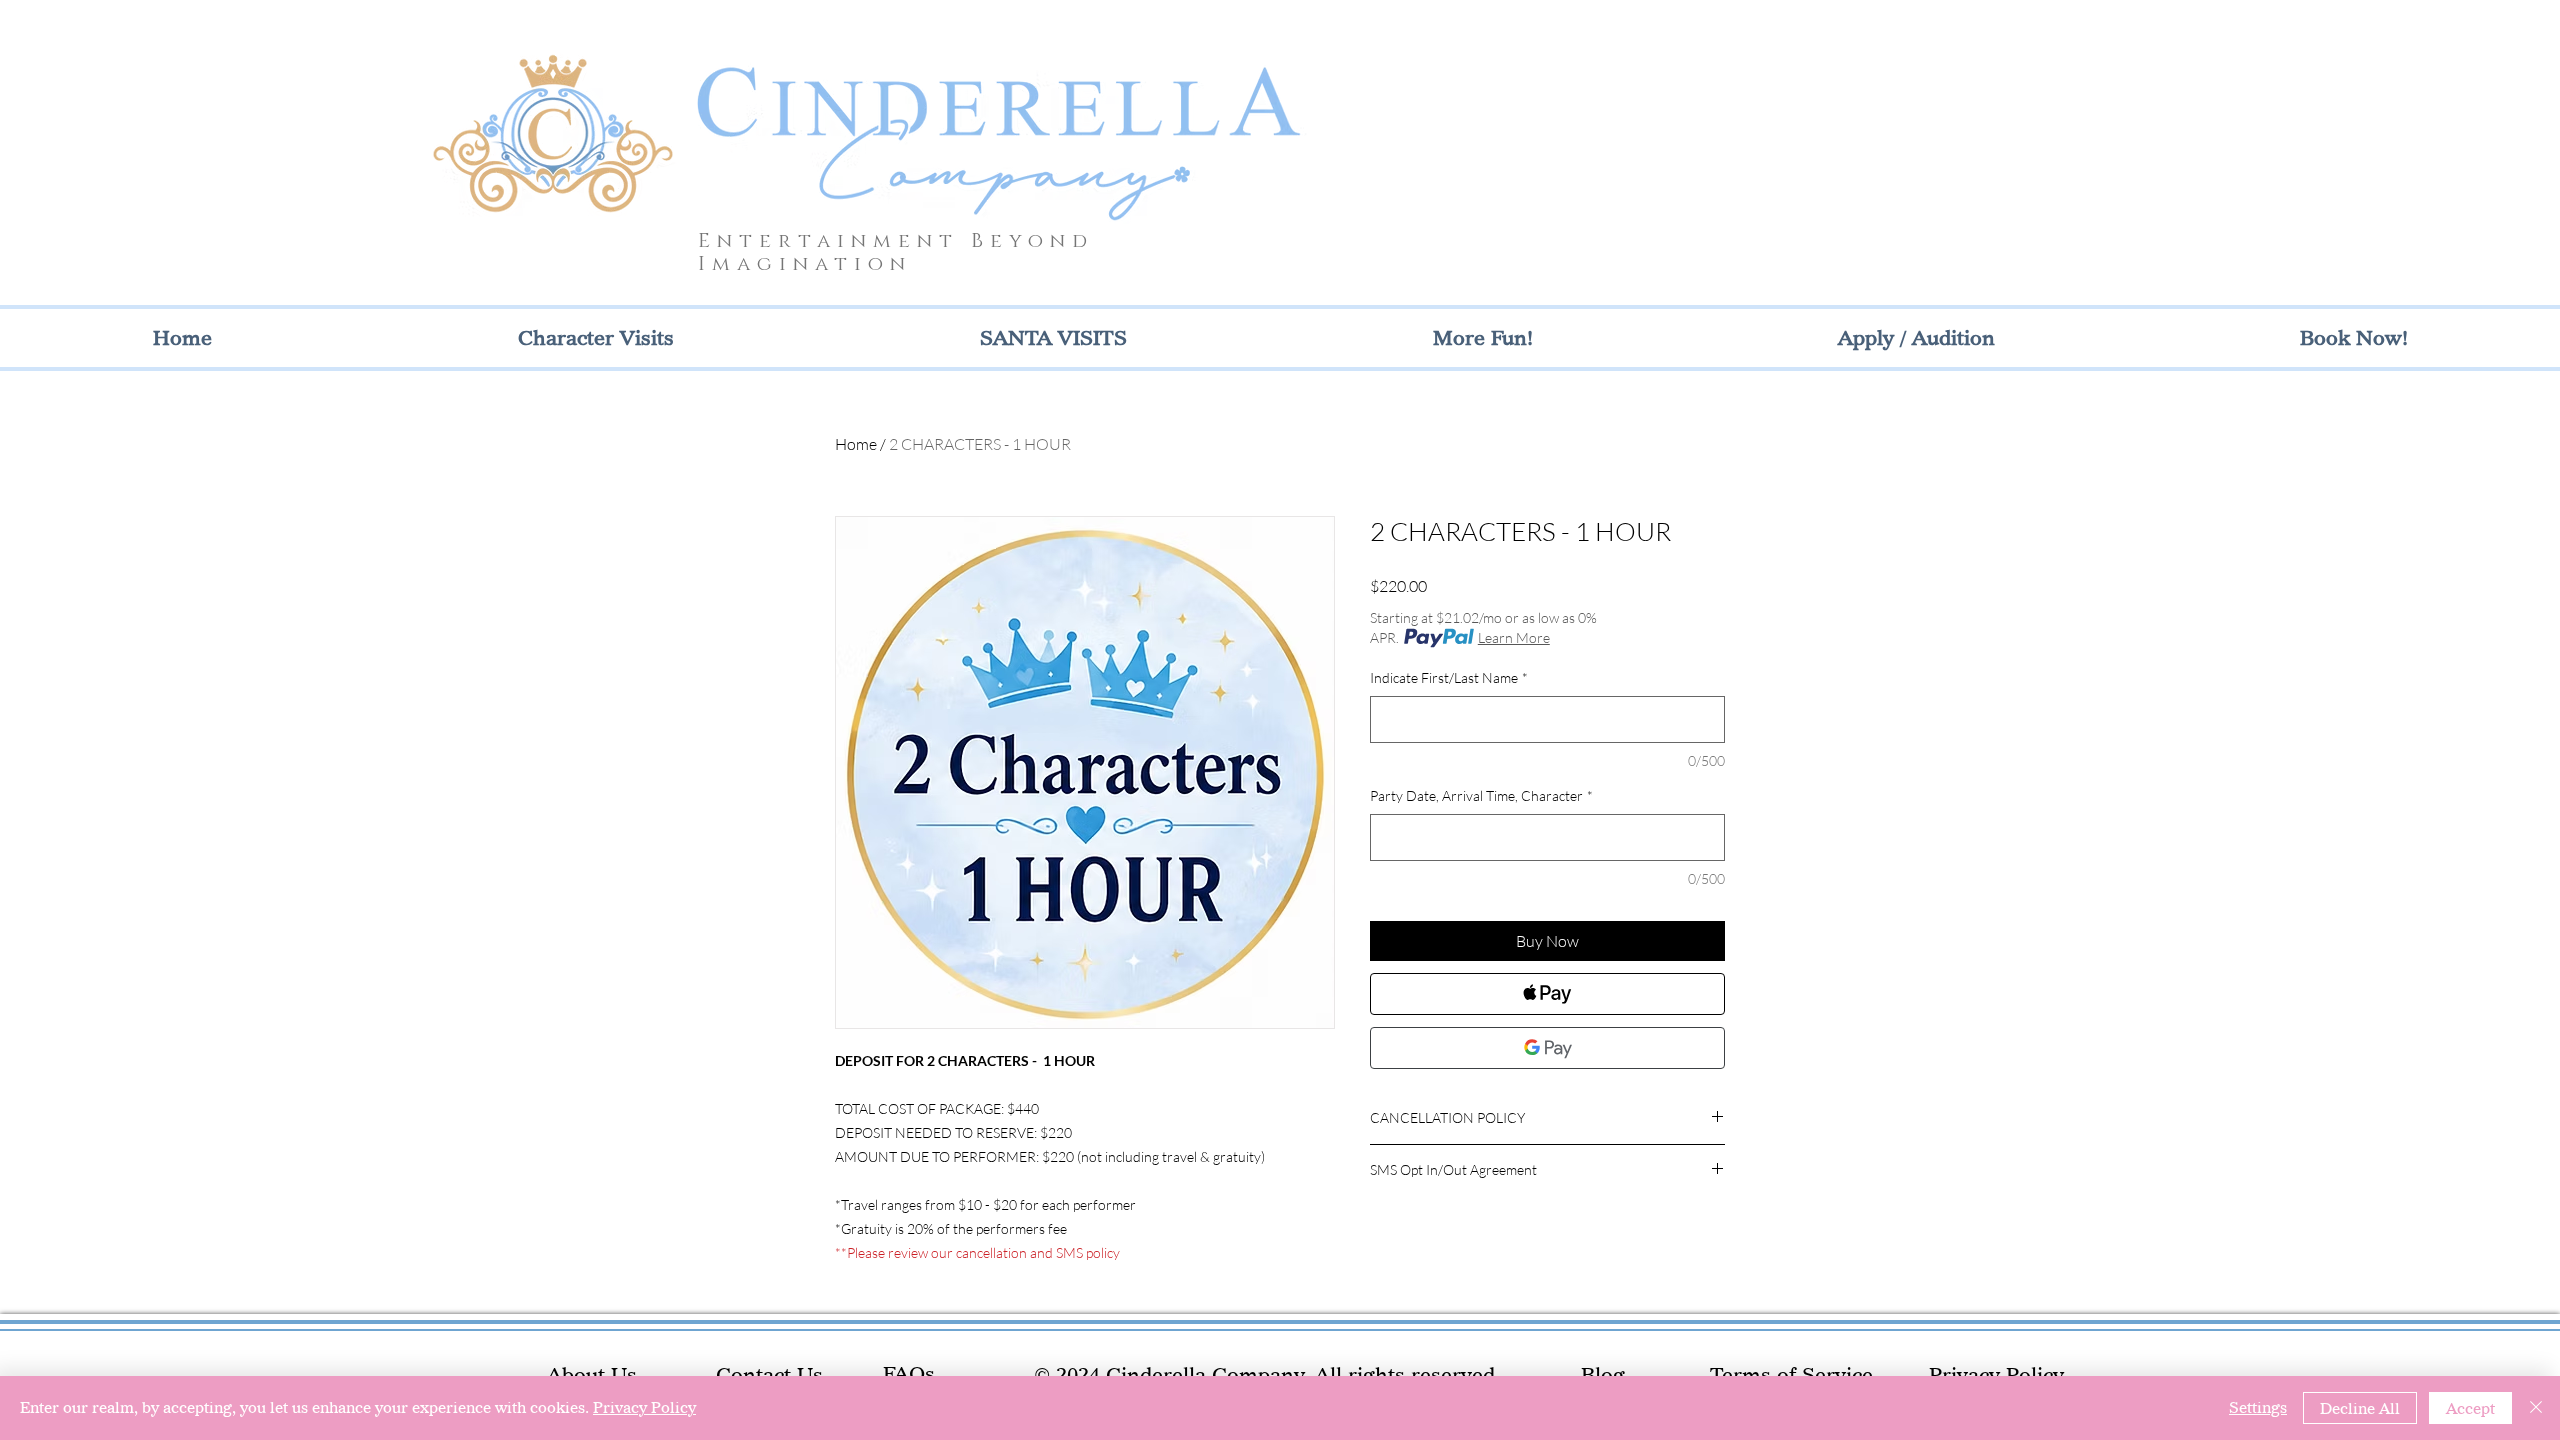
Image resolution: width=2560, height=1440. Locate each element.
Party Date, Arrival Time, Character (1481, 795)
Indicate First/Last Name (1449, 677)
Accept (2470, 1408)
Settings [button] (2258, 1407)
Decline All (2360, 1408)
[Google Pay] (1547, 1048)
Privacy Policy (644, 1407)
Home (856, 444)
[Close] (2536, 1408)
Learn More (1514, 637)
